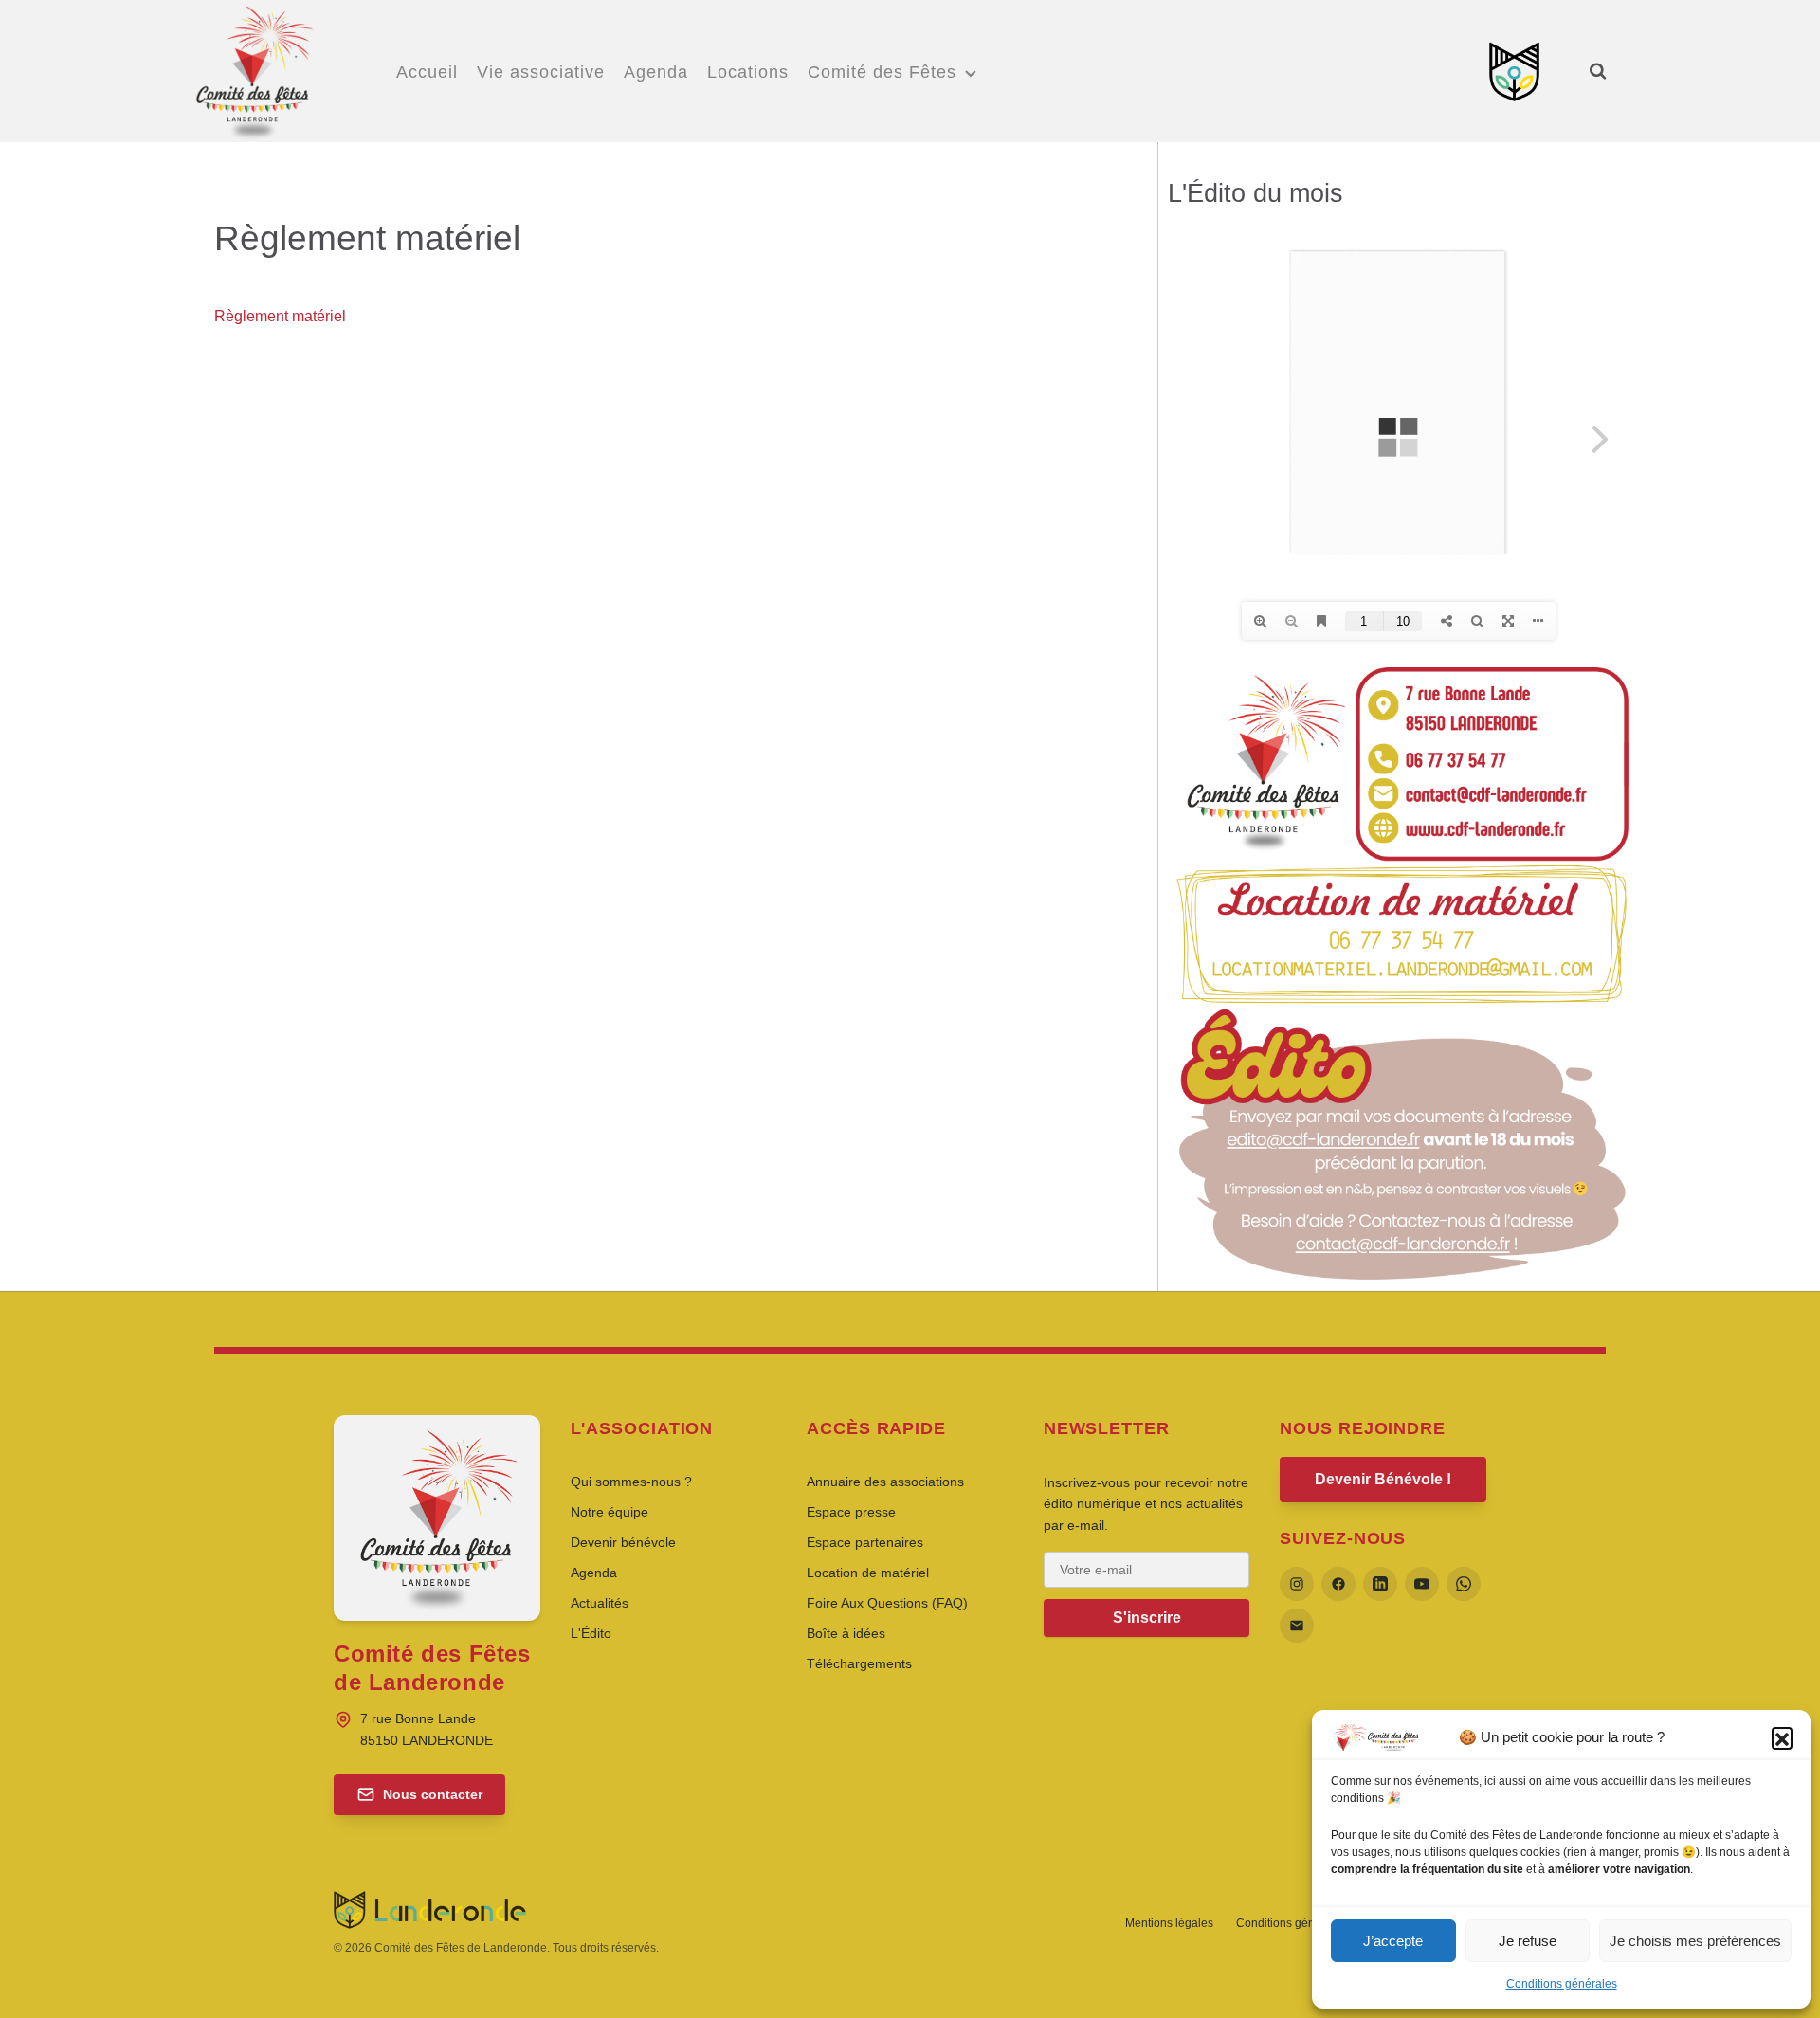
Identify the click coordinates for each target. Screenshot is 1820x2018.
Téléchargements (859, 1663)
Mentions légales (1169, 1923)
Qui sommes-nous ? (631, 1482)
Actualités (600, 1603)
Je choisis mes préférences (1695, 1941)
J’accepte (1393, 1941)
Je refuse (1528, 1941)
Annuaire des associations (885, 1482)
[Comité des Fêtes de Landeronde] (253, 68)
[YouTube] (1422, 1584)
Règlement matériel (280, 316)
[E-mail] (1297, 1626)
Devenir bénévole (623, 1542)
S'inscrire (1147, 1618)
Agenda (594, 1573)
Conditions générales (1562, 1984)
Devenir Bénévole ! (1383, 1479)
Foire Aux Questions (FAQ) (887, 1603)
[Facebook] (1338, 1584)
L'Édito (591, 1633)
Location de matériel (868, 1573)
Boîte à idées (846, 1633)
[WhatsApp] (1464, 1584)
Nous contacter (433, 1794)
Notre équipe (610, 1512)
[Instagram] (1297, 1584)
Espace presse (851, 1512)
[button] (1782, 1737)
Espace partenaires (865, 1542)
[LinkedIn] (1380, 1584)
